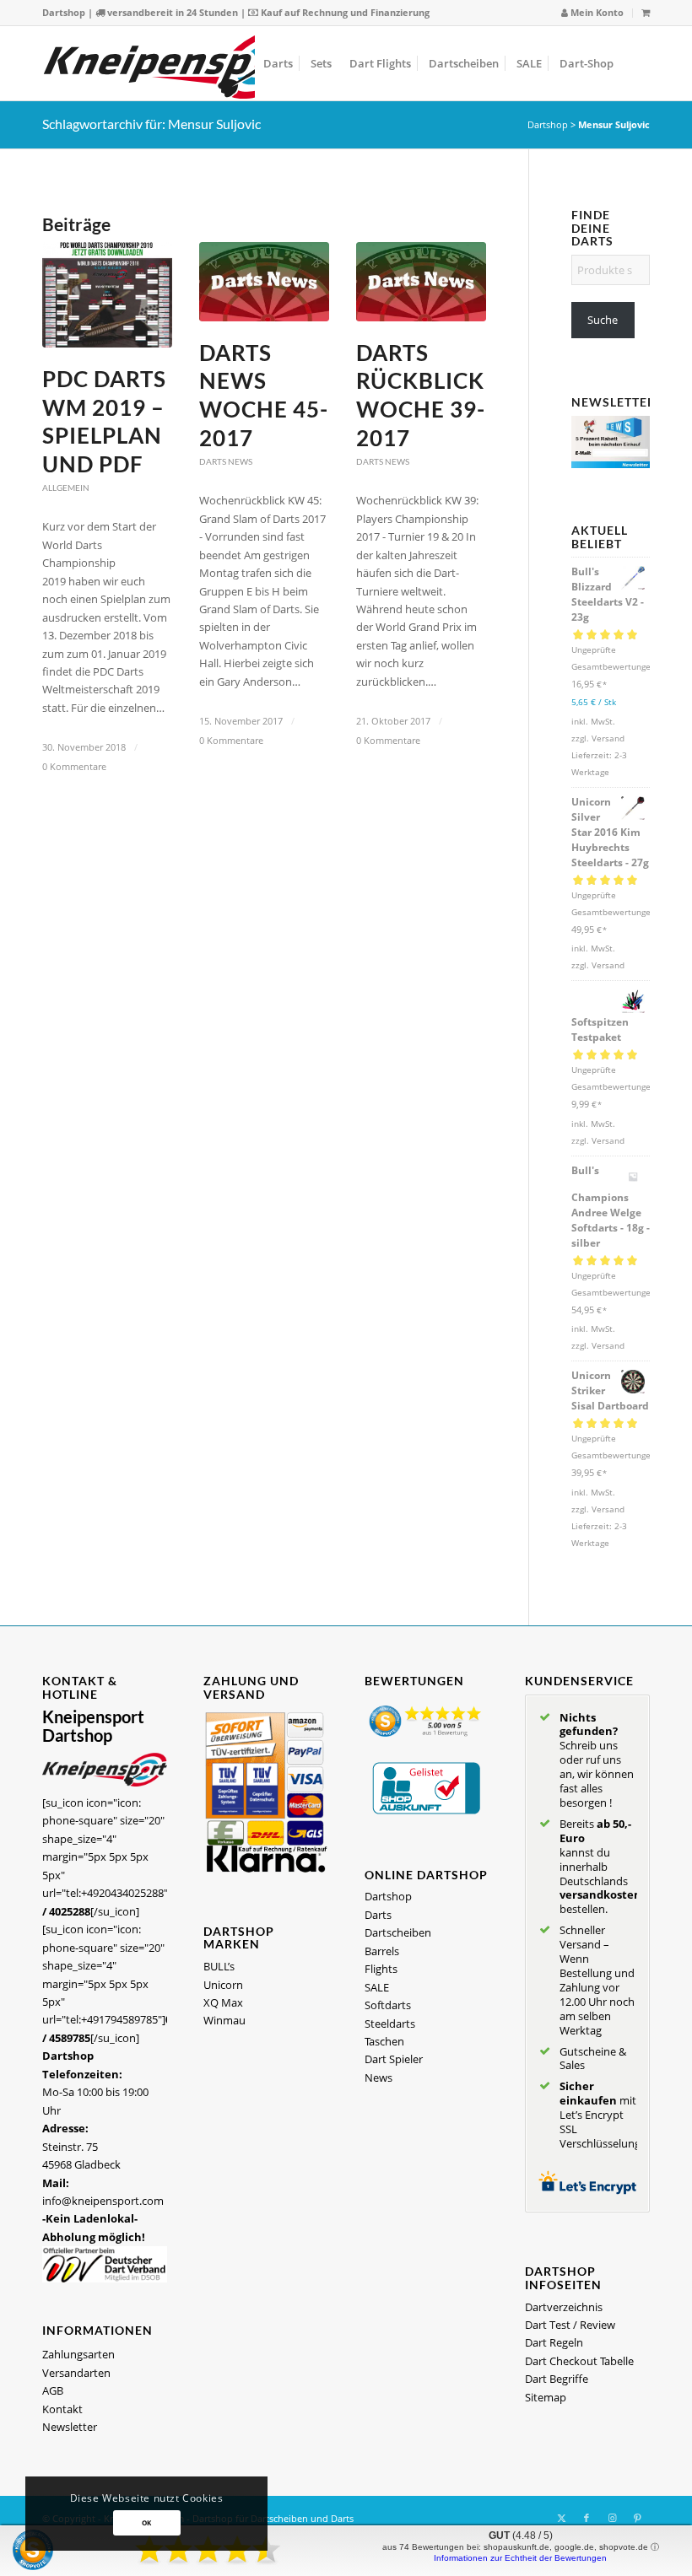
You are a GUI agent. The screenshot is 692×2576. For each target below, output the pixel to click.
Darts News (226, 461)
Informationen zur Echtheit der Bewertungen (520, 2558)
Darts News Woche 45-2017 (264, 395)
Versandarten (76, 2373)
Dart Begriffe (557, 2379)
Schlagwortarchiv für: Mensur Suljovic (151, 124)
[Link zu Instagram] (612, 2518)
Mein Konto (596, 12)
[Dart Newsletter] (611, 464)
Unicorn (223, 1985)
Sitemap (546, 2397)
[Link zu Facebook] (587, 2518)
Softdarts (388, 2005)
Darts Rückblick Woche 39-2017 (421, 395)
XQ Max (223, 2002)
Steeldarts (390, 2024)
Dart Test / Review (570, 2325)
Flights (381, 1969)
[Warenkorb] (646, 12)
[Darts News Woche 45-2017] (264, 282)
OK (147, 2522)
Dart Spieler (394, 2059)
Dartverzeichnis (564, 2307)
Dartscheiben (398, 1932)
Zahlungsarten (78, 2354)
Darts (378, 1915)
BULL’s (219, 1966)
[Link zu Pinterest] (637, 2518)
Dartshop (64, 12)
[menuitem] (593, 13)
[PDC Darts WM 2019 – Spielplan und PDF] (107, 295)
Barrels (382, 1951)
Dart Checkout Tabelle (579, 2361)
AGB (53, 2390)
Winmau (224, 2020)
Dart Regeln (554, 2342)
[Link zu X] (561, 2518)
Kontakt (62, 2409)
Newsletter (70, 2427)
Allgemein (66, 488)
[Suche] (636, 63)
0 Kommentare (74, 767)
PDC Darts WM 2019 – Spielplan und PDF (104, 421)
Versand (608, 738)
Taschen (384, 2041)
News (378, 2078)
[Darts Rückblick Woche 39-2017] (421, 282)
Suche (603, 320)
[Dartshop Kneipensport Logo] (177, 63)
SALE (377, 1987)
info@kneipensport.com (103, 2201)
